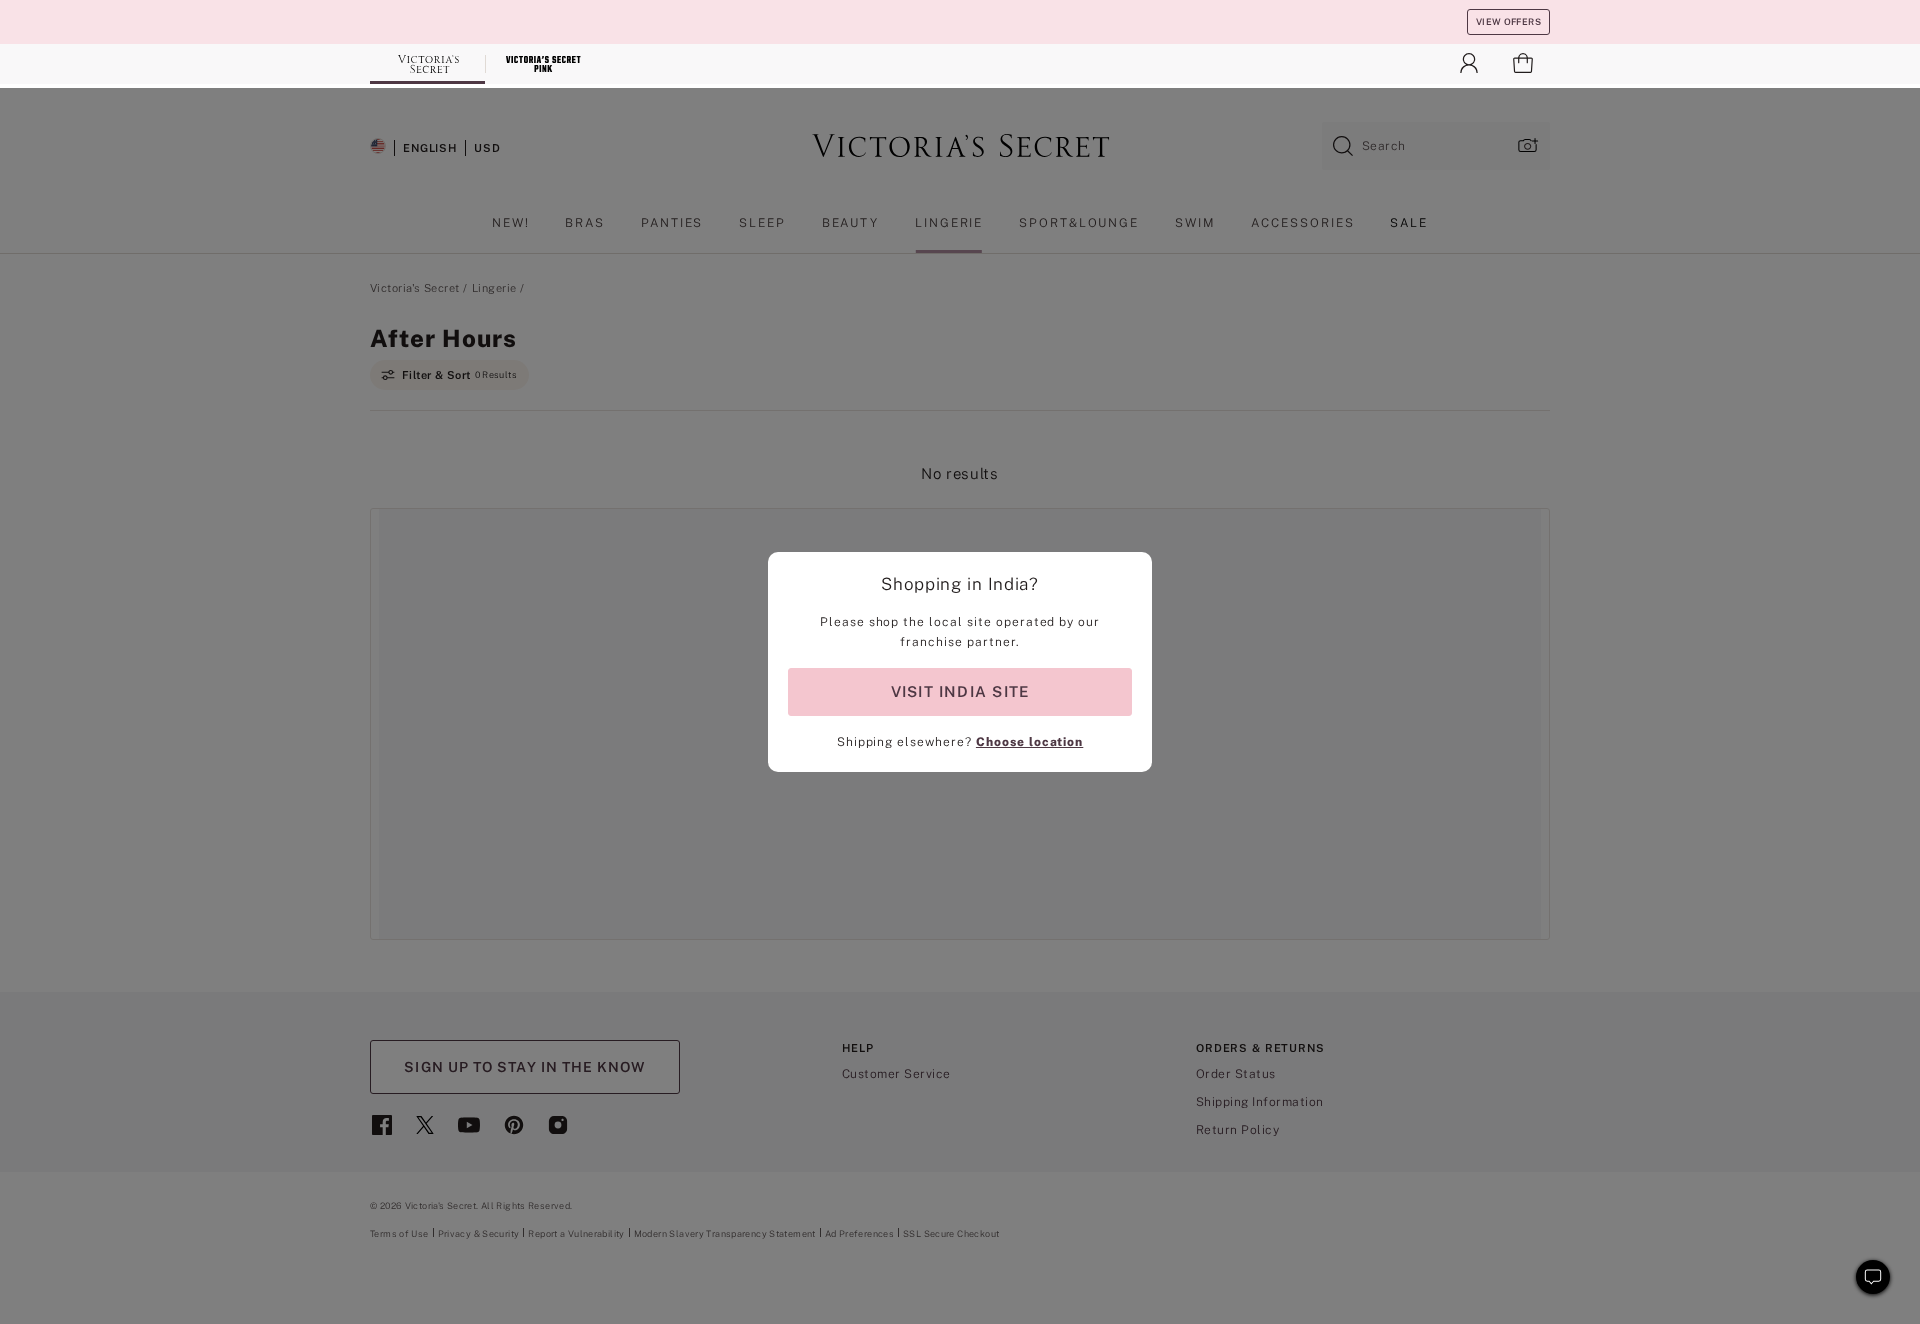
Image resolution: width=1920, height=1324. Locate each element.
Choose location (1029, 742)
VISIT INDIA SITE (960, 691)
